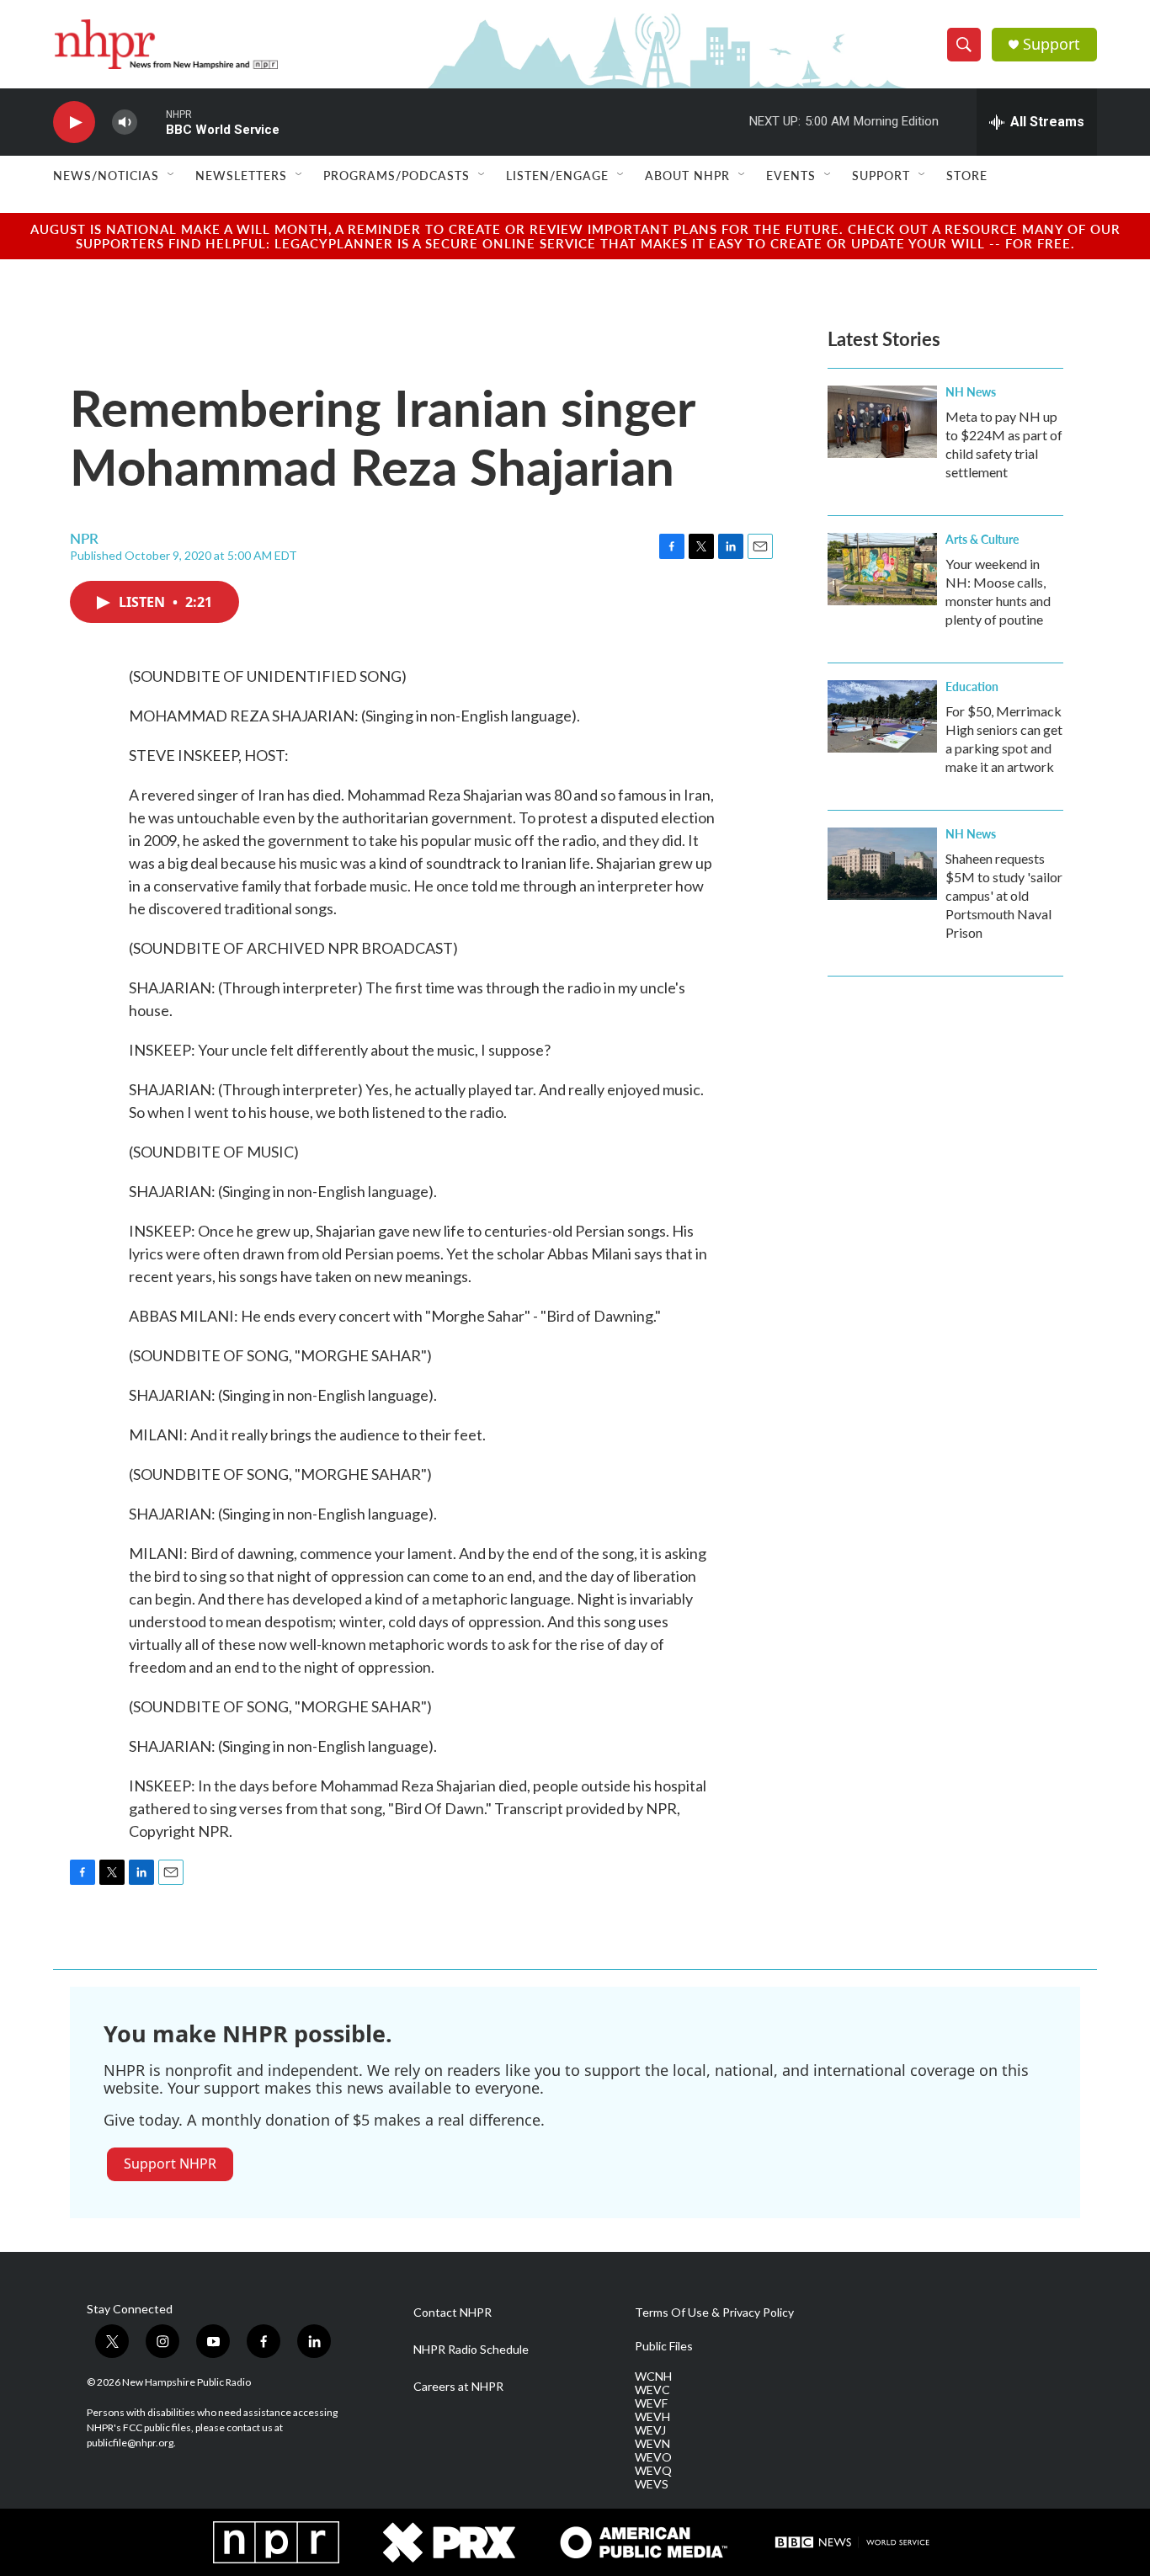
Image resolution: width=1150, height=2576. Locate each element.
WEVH (652, 2417)
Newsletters (241, 175)
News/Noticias (106, 175)
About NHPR (687, 175)
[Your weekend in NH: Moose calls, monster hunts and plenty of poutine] (882, 569)
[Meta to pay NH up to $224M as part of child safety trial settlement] (882, 422)
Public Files (664, 2346)
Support (1052, 44)
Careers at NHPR (458, 2387)
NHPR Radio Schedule (471, 2350)
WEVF (651, 2403)
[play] (74, 122)
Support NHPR (170, 2164)
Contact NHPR (453, 2313)
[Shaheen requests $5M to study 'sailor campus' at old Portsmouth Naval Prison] (882, 864)
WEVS (652, 2484)
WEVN (652, 2444)
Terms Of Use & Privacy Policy (714, 2313)
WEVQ (653, 2471)
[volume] (125, 122)
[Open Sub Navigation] (172, 175)
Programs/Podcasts (397, 175)
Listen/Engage (557, 175)
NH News (971, 391)
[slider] (152, 122)
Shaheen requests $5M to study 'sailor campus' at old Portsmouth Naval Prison (1004, 895)
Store (967, 175)
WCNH (653, 2376)
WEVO (653, 2457)
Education (972, 686)
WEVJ (650, 2430)
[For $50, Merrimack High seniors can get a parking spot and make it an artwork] (882, 716)
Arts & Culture (982, 539)
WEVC (652, 2390)
